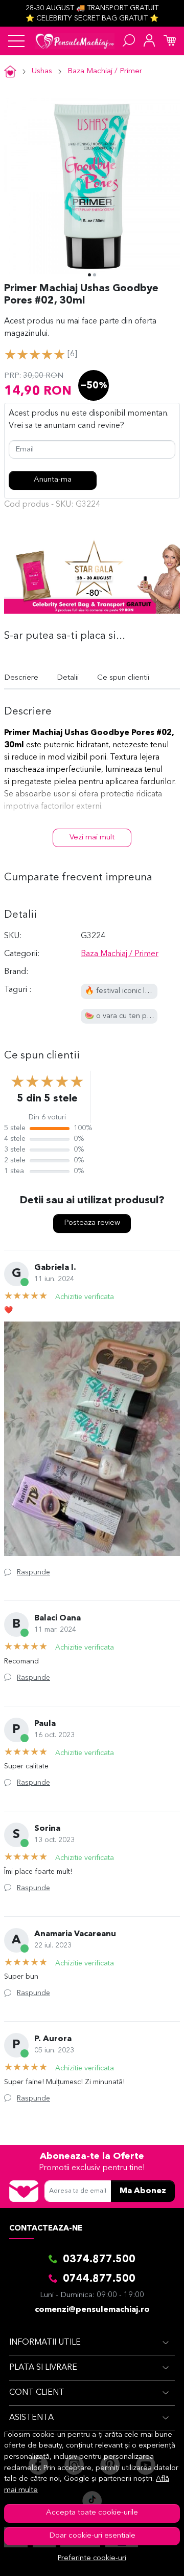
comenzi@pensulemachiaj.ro (92, 2310)
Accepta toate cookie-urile (92, 2513)
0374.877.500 (99, 2260)
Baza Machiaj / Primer (105, 71)
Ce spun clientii (123, 678)
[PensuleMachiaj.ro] (75, 41)
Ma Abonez (143, 2191)
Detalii (68, 678)
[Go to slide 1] (89, 275)
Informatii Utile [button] (45, 2343)
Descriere (21, 678)
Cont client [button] (37, 2393)
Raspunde (33, 1572)
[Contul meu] (149, 41)
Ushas (42, 71)
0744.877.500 (99, 2279)
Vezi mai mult (92, 838)
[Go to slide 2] (95, 275)
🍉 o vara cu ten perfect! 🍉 (133, 1016)
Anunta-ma (53, 480)
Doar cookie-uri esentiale (92, 2536)
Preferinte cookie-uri (92, 2558)
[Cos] (170, 41)
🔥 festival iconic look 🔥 (127, 991)
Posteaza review (92, 1223)
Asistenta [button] (31, 2418)
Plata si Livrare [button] (43, 2368)
